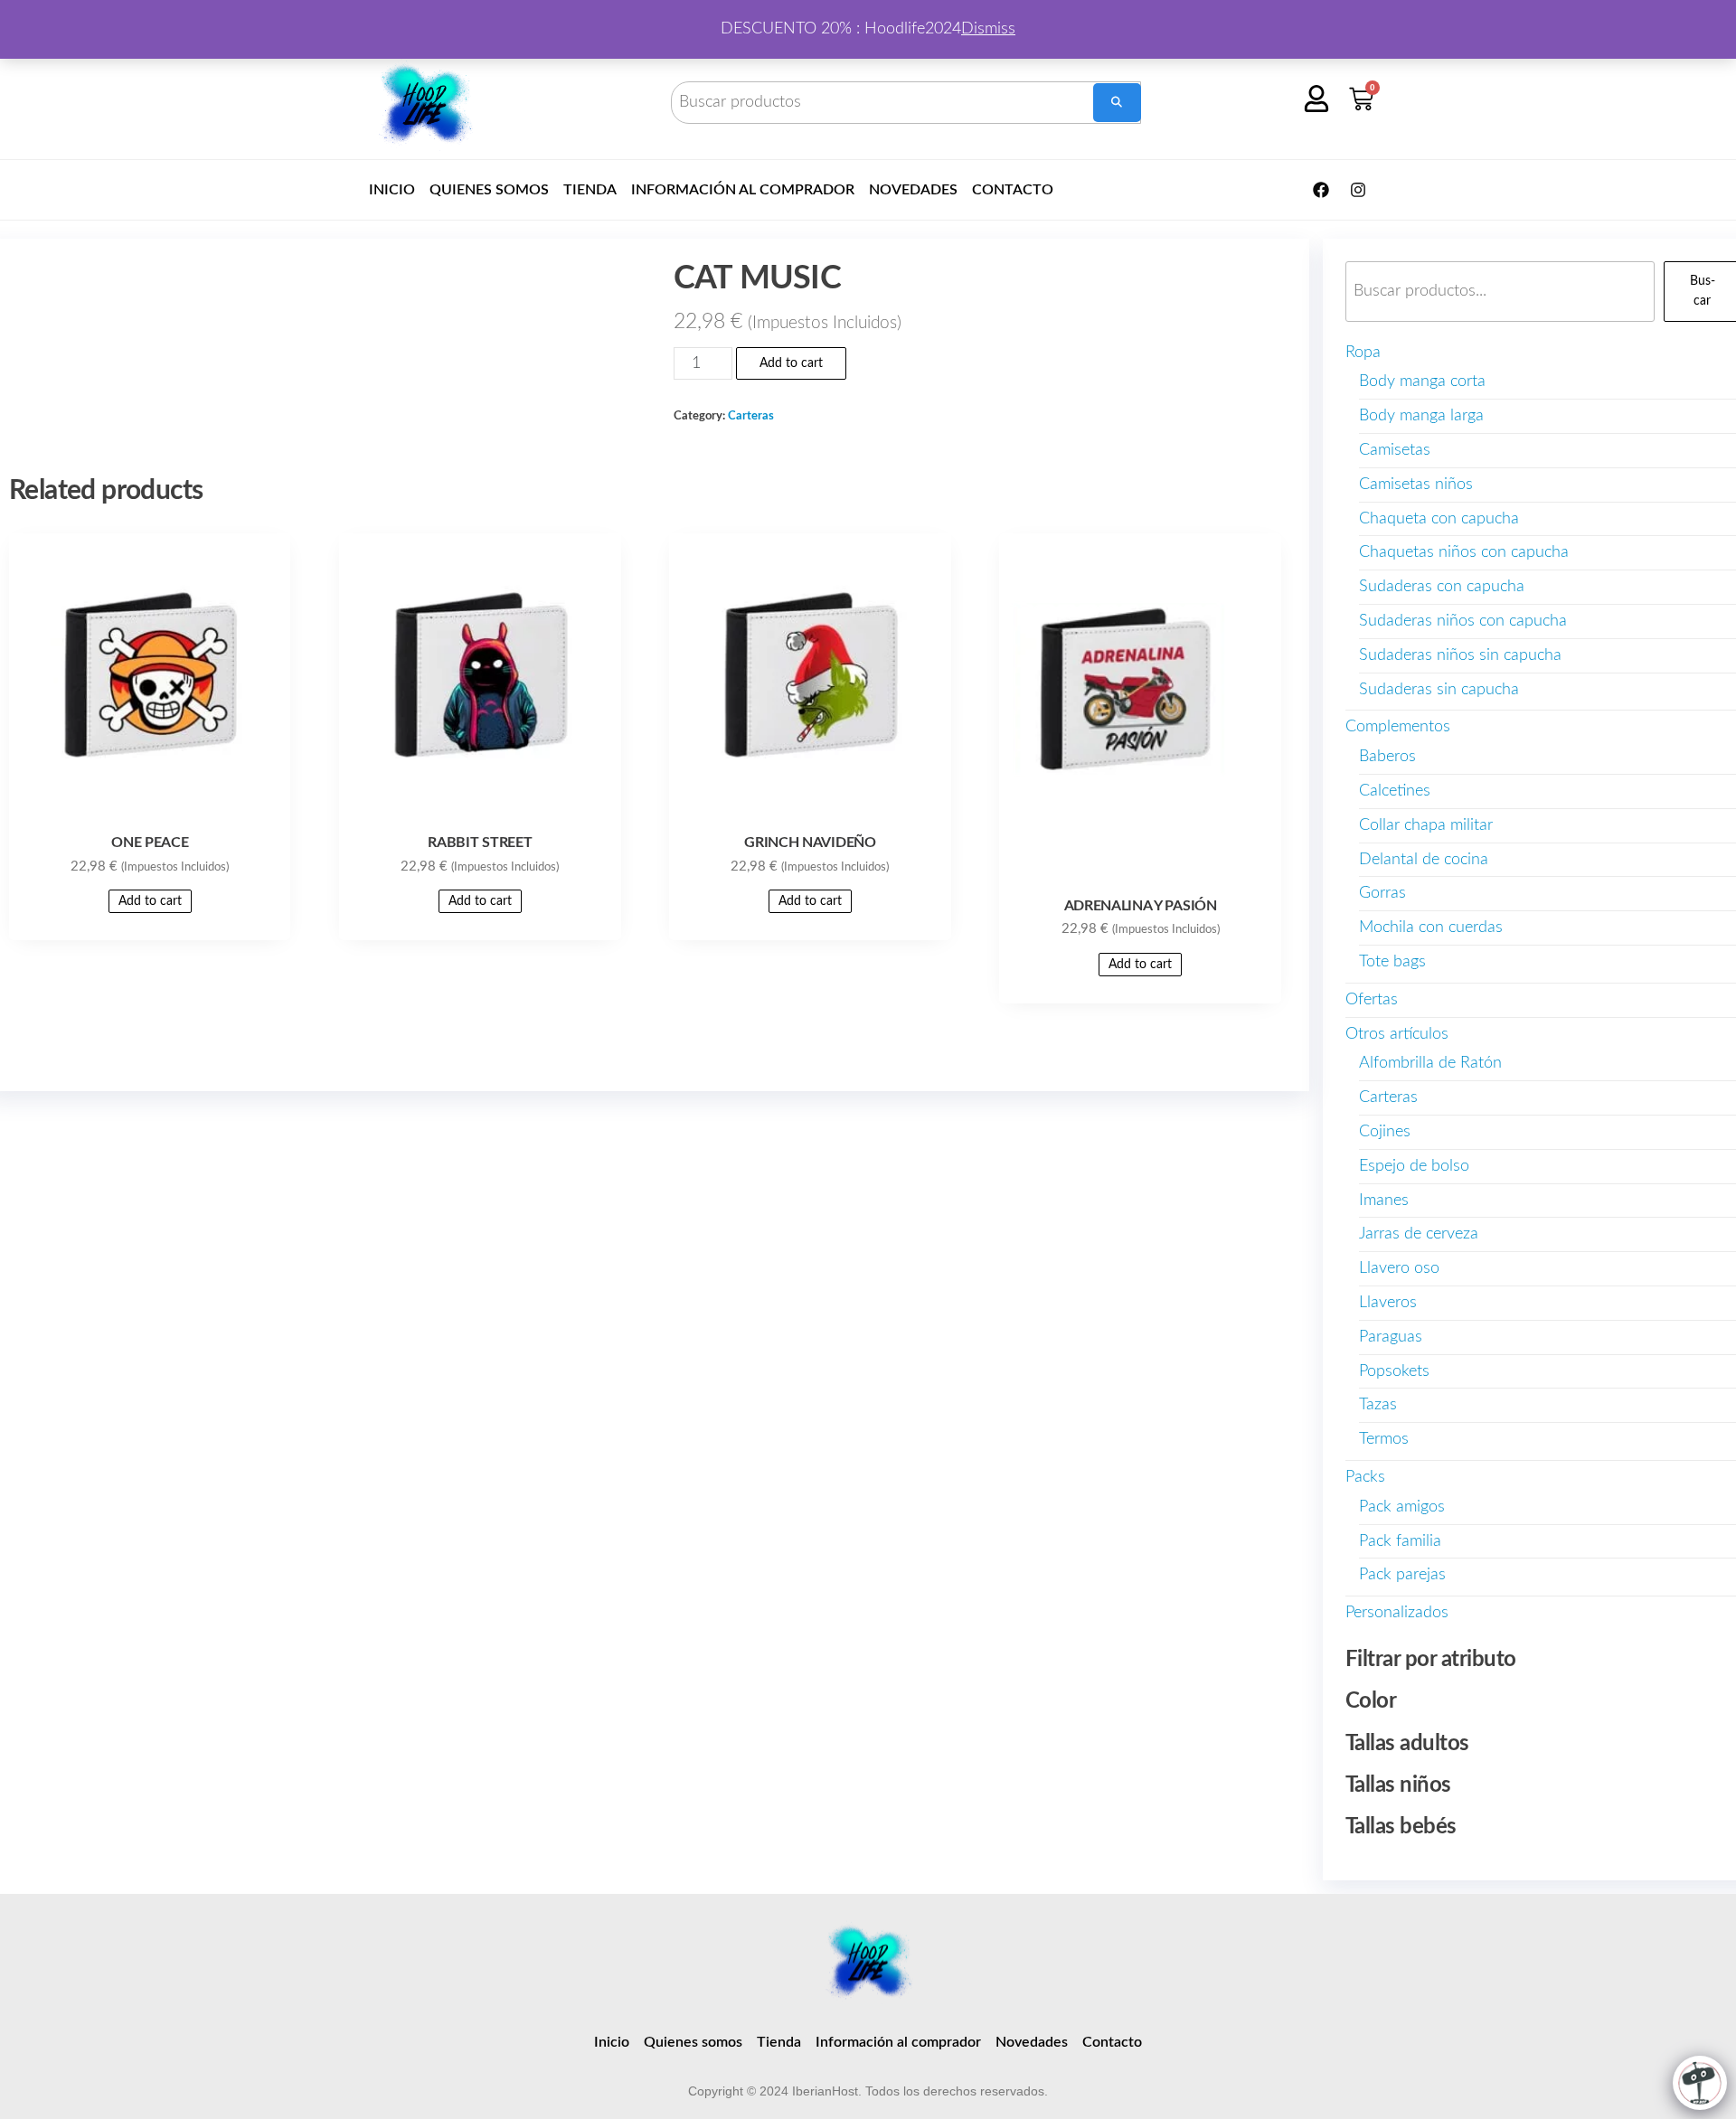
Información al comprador (743, 190)
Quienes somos (489, 190)
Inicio (392, 190)
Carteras (751, 416)
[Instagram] (1358, 190)
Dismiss (988, 29)
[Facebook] (1321, 190)
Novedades (913, 190)
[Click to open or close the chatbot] (1700, 2083)
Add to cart (791, 363)
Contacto (1013, 190)
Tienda (590, 190)
